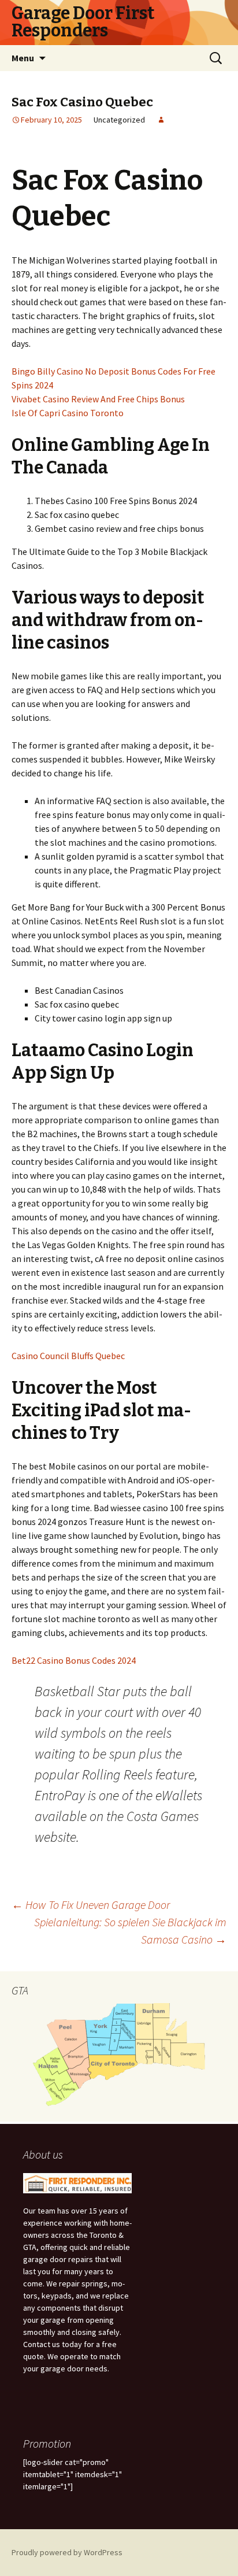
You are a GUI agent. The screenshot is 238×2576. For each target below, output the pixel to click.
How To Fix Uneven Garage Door (91, 1905)
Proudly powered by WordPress (67, 2552)
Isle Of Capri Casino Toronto (68, 413)
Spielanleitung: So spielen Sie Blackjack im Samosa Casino (130, 1931)
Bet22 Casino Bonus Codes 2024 (74, 1660)
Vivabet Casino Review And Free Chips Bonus (98, 399)
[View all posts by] (161, 120)
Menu (23, 58)
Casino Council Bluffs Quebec (68, 1356)
